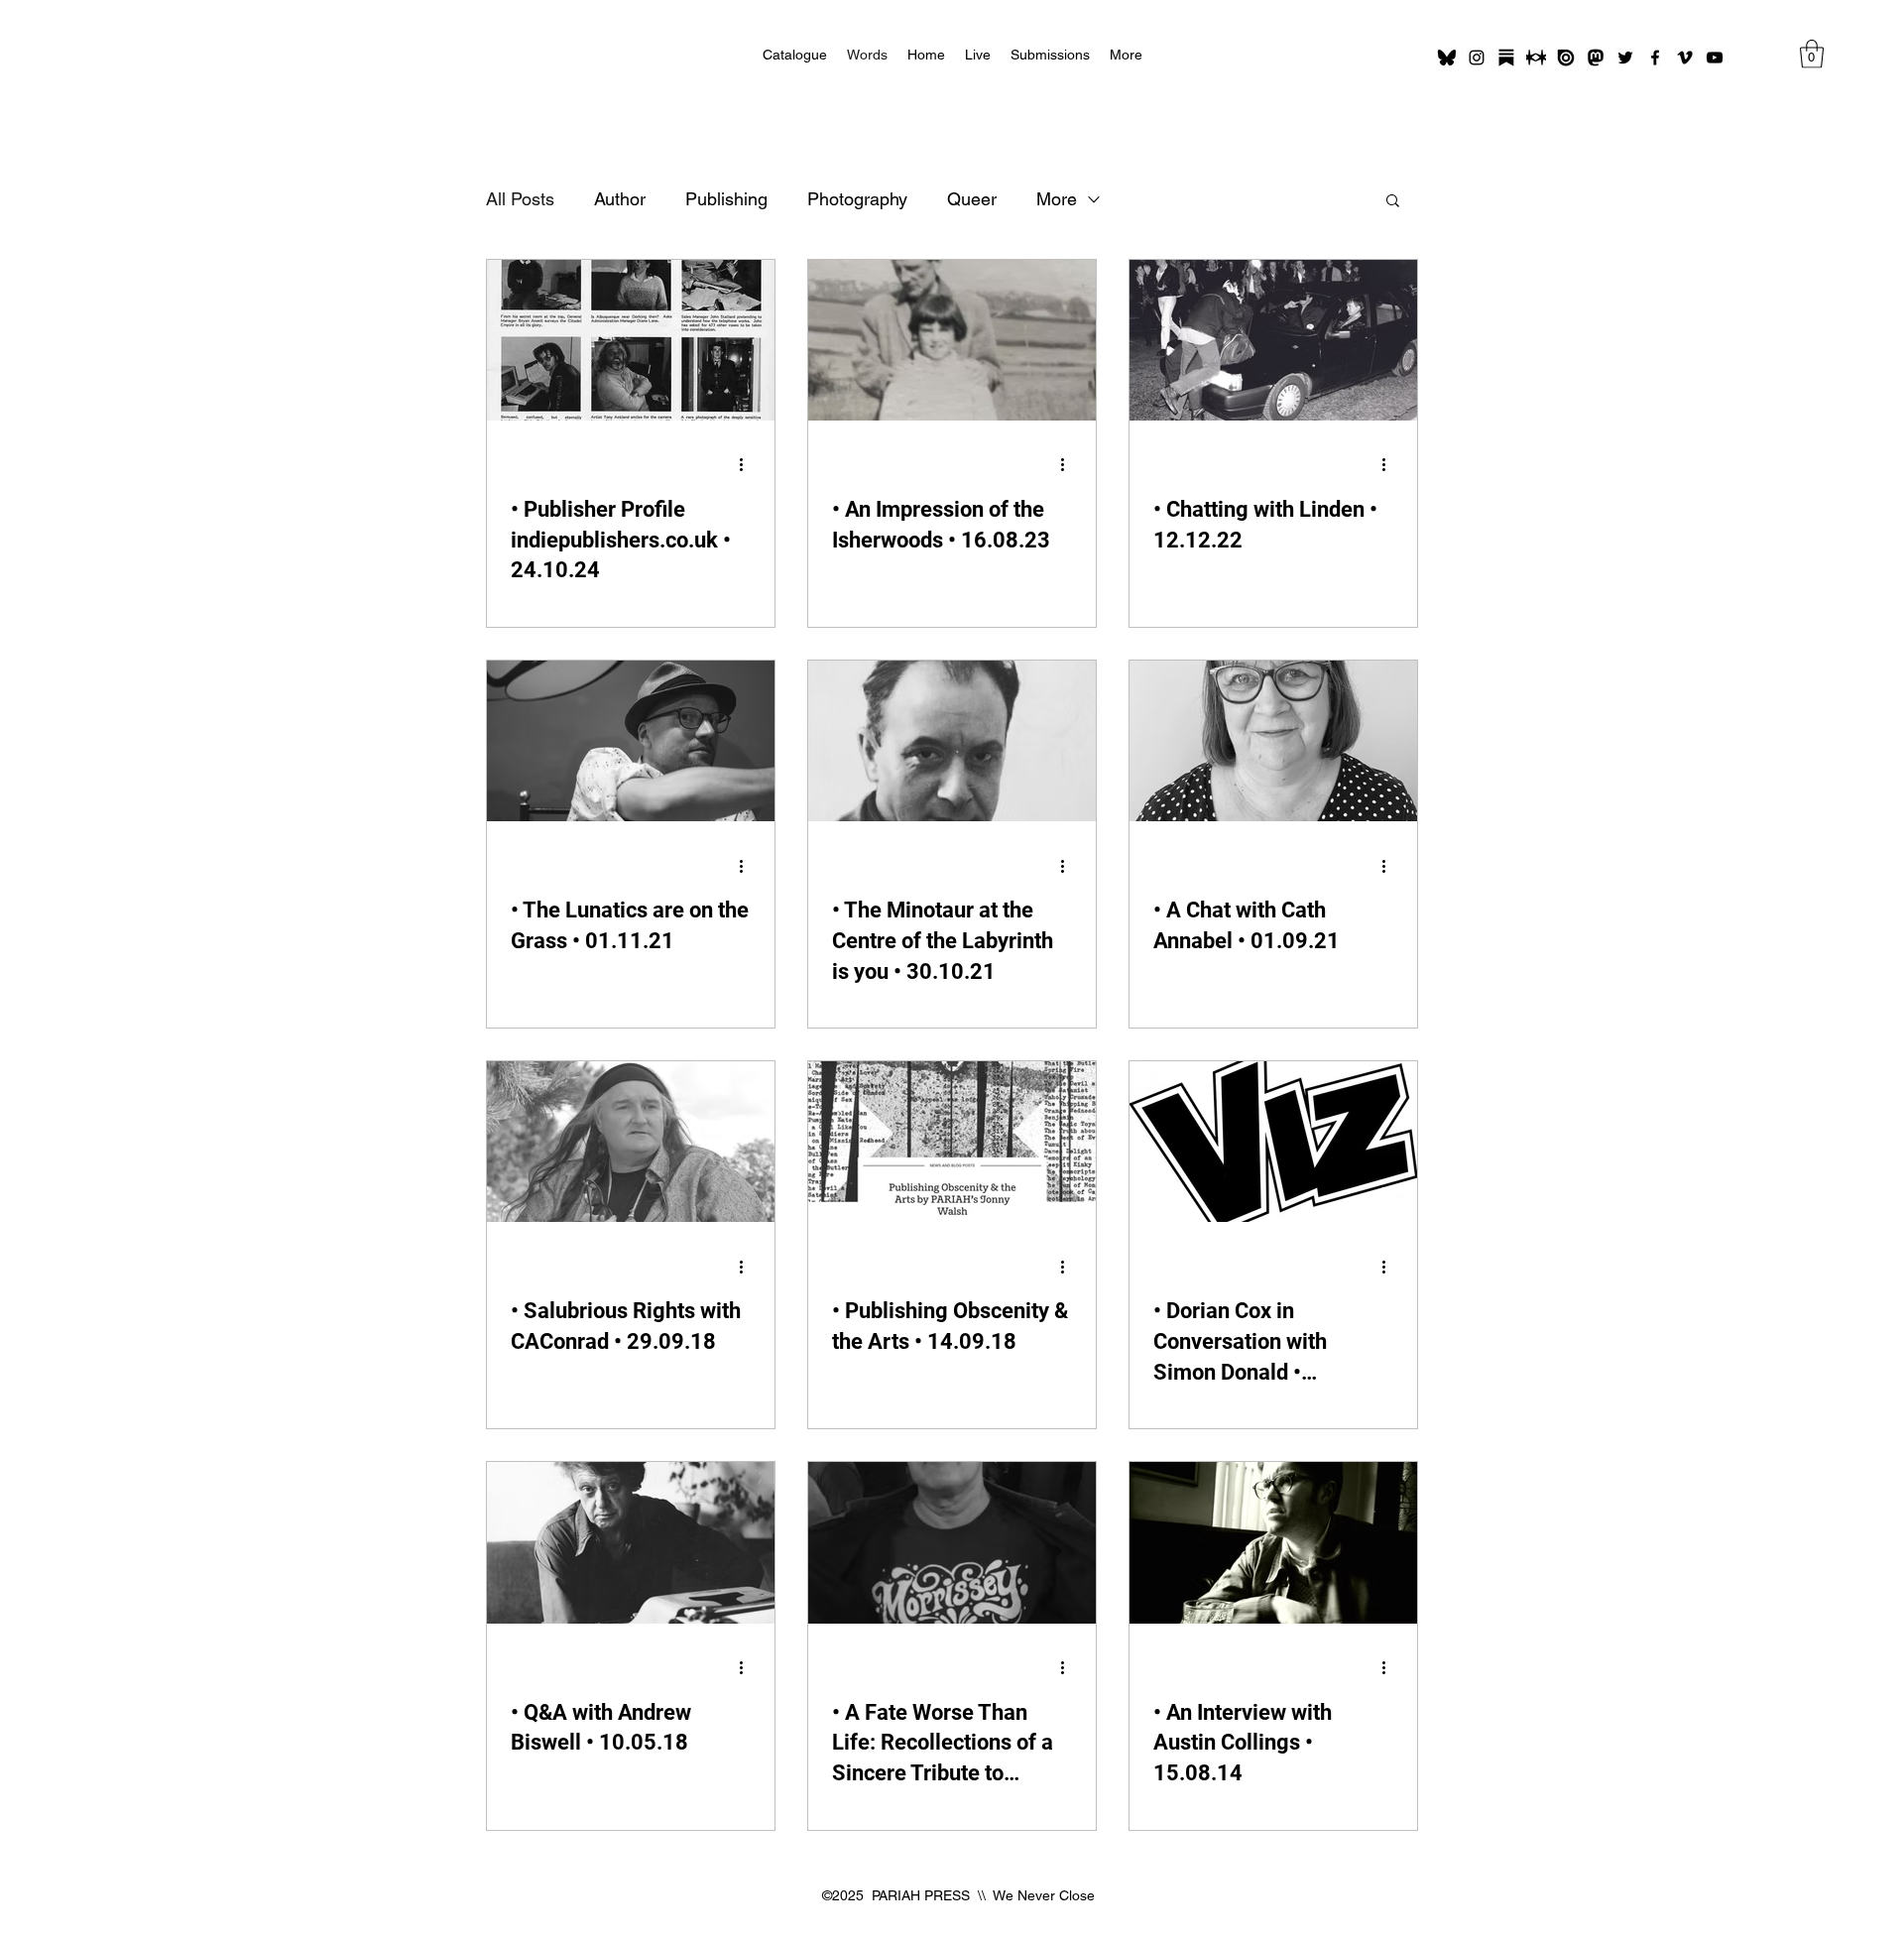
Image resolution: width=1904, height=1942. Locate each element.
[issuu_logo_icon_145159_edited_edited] (1566, 58)
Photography (857, 199)
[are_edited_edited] (1536, 58)
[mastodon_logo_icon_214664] (1596, 58)
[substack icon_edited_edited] (1506, 58)
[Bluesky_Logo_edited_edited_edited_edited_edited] (1447, 58)
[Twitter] (1625, 58)
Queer (972, 199)
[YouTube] (1715, 58)
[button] (1812, 54)
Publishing (726, 199)
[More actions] (748, 465)
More (1057, 199)
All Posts (520, 199)
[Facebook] (1655, 58)
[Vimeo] (1685, 58)
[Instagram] (1477, 58)
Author (620, 199)
